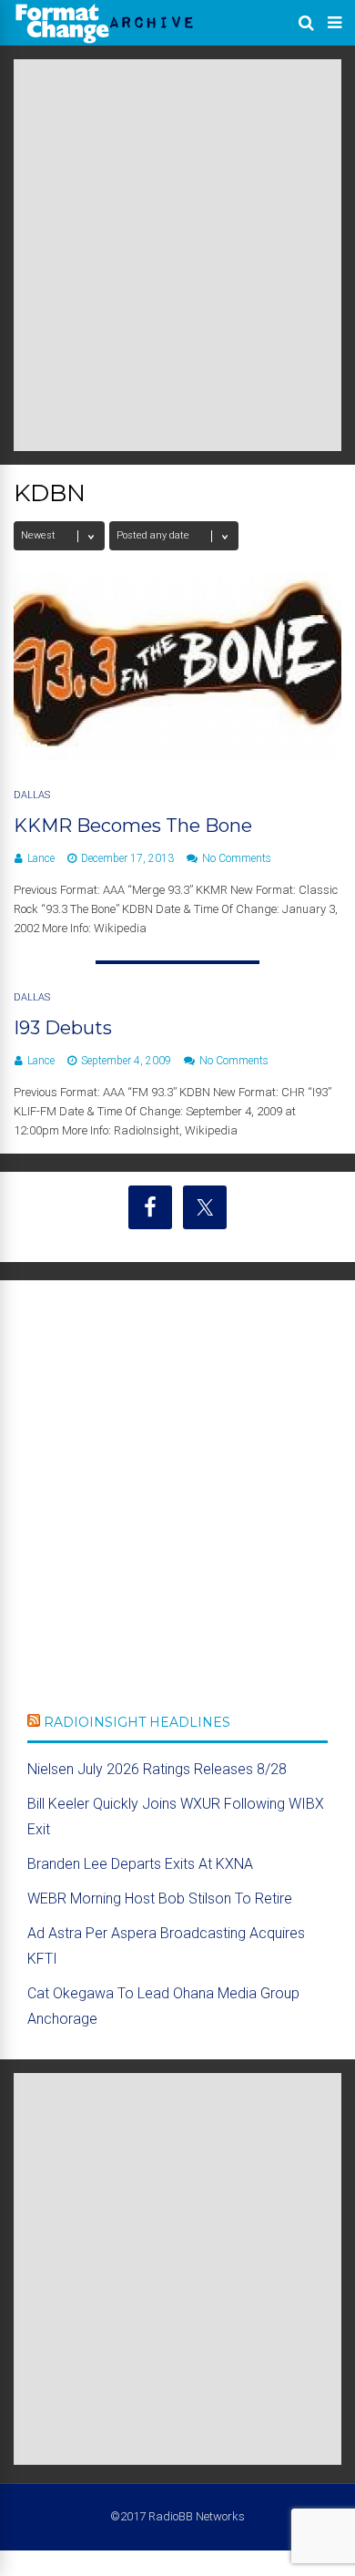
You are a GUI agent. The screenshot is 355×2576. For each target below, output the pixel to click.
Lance (41, 858)
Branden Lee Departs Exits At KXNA (140, 1864)
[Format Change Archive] (105, 40)
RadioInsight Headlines (137, 1722)
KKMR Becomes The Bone (133, 826)
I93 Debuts (63, 1028)
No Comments (237, 858)
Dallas (32, 795)
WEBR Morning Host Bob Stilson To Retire (160, 1899)
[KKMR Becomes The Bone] (177, 756)
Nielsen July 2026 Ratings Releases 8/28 (157, 1769)
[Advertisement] (177, 255)
